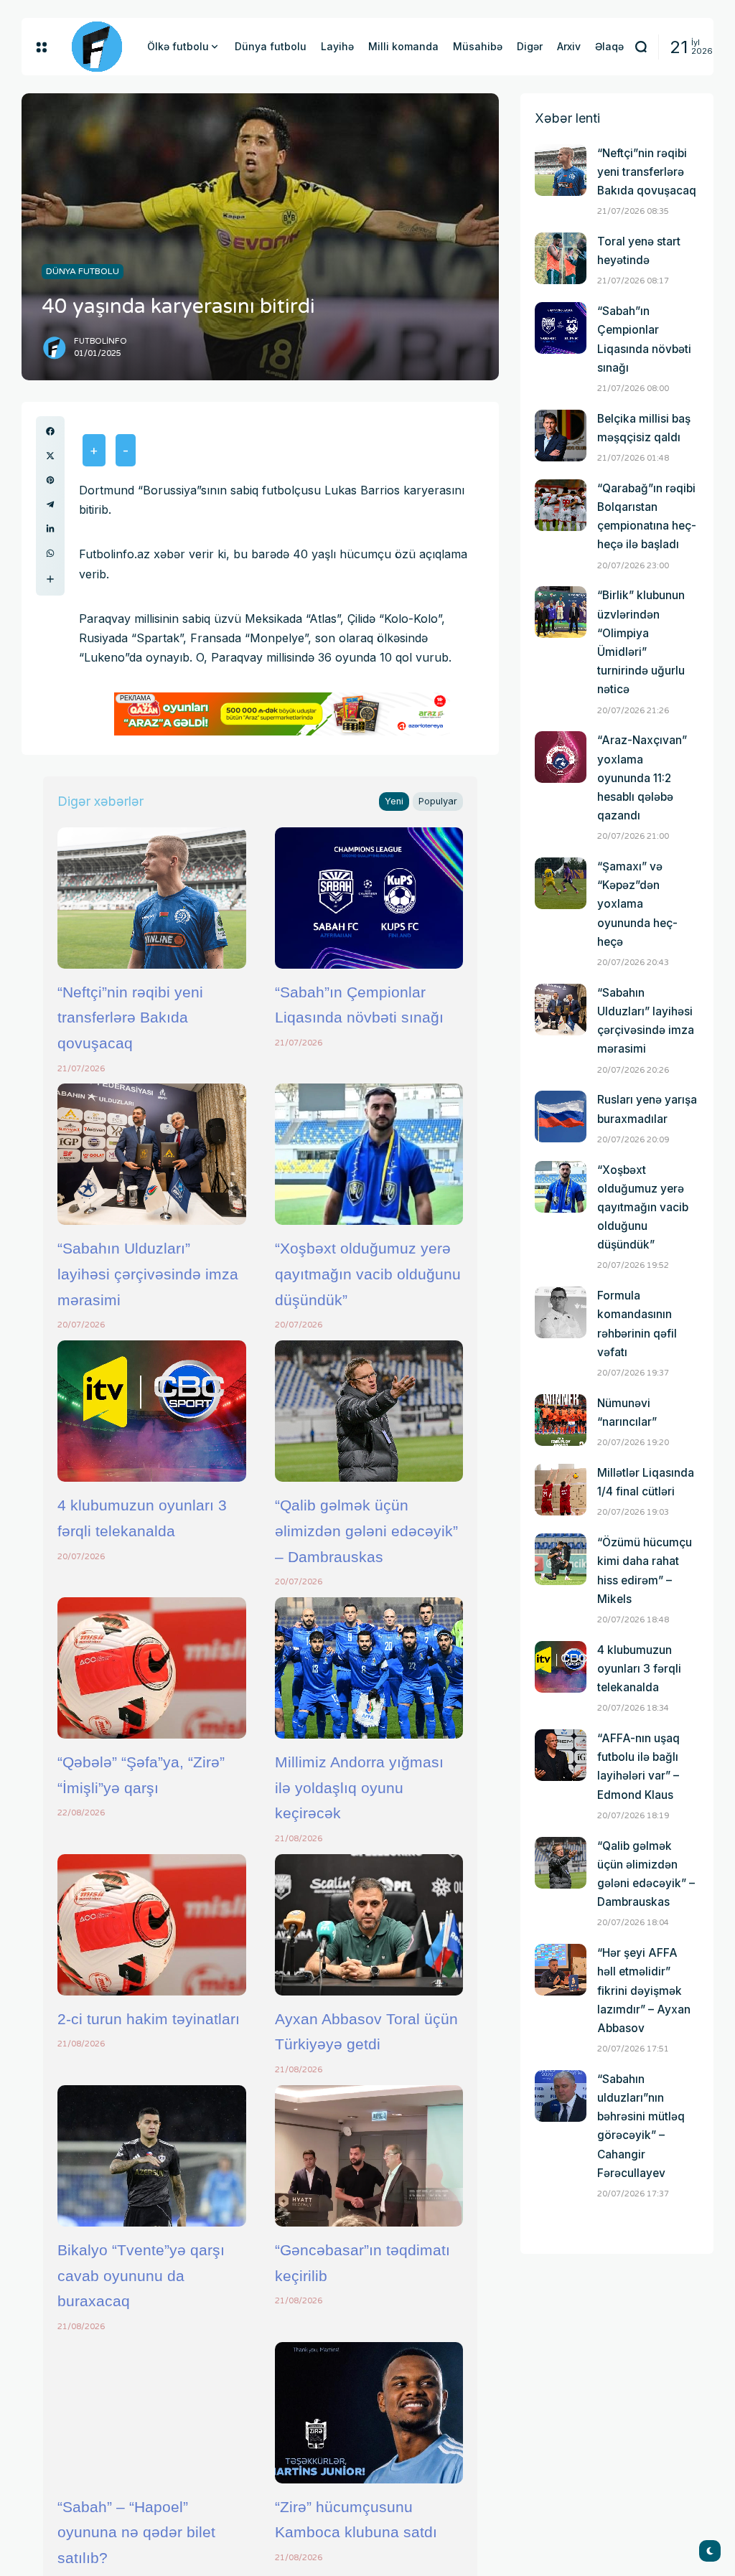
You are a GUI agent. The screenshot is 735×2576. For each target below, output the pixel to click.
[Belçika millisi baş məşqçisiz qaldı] (561, 436)
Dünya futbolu (83, 271)
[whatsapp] (50, 553)
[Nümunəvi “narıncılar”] (561, 1420)
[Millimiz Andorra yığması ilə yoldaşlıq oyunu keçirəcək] (369, 1668)
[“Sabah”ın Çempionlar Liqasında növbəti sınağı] (369, 898)
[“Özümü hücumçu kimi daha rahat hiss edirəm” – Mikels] (561, 1559)
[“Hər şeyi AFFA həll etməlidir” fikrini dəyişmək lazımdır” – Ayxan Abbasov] (561, 1970)
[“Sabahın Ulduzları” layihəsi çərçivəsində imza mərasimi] (152, 1154)
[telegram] (50, 504)
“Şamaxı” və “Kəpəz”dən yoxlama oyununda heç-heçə (637, 904)
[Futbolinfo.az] (97, 47)
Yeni (394, 801)
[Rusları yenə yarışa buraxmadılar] (561, 1117)
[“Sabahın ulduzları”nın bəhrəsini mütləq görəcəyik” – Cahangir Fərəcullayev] (561, 2096)
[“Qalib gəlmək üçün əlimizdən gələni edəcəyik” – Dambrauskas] (369, 1411)
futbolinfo (100, 341)
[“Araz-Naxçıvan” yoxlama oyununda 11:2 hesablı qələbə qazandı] (561, 757)
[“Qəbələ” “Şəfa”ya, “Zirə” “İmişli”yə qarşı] (152, 1668)
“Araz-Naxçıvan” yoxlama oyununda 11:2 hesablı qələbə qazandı (642, 778)
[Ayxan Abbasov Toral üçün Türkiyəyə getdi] (369, 1925)
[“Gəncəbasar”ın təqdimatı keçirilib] (369, 2156)
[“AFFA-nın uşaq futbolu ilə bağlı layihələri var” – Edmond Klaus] (561, 1755)
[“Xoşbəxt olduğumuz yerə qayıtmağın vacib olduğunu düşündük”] (369, 1154)
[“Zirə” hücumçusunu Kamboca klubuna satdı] (369, 2413)
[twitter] (50, 456)
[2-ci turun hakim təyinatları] (152, 1925)
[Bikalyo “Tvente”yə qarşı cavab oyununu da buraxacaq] (152, 2156)
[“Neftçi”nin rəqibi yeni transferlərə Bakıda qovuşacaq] (152, 898)
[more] (50, 579)
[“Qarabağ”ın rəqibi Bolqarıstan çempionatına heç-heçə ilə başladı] (561, 505)
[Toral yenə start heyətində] (561, 258)
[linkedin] (50, 529)
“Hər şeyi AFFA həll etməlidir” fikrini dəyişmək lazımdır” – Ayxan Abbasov (644, 1990)
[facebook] (50, 431)
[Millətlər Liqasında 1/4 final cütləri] (561, 1490)
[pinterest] (50, 480)
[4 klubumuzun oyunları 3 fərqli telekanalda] (152, 1411)
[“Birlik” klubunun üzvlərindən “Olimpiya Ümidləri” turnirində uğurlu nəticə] (561, 612)
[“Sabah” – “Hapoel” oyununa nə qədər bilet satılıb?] (152, 2413)
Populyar (438, 801)
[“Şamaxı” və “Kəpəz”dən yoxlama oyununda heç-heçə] (561, 883)
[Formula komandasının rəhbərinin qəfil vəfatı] (561, 1312)
